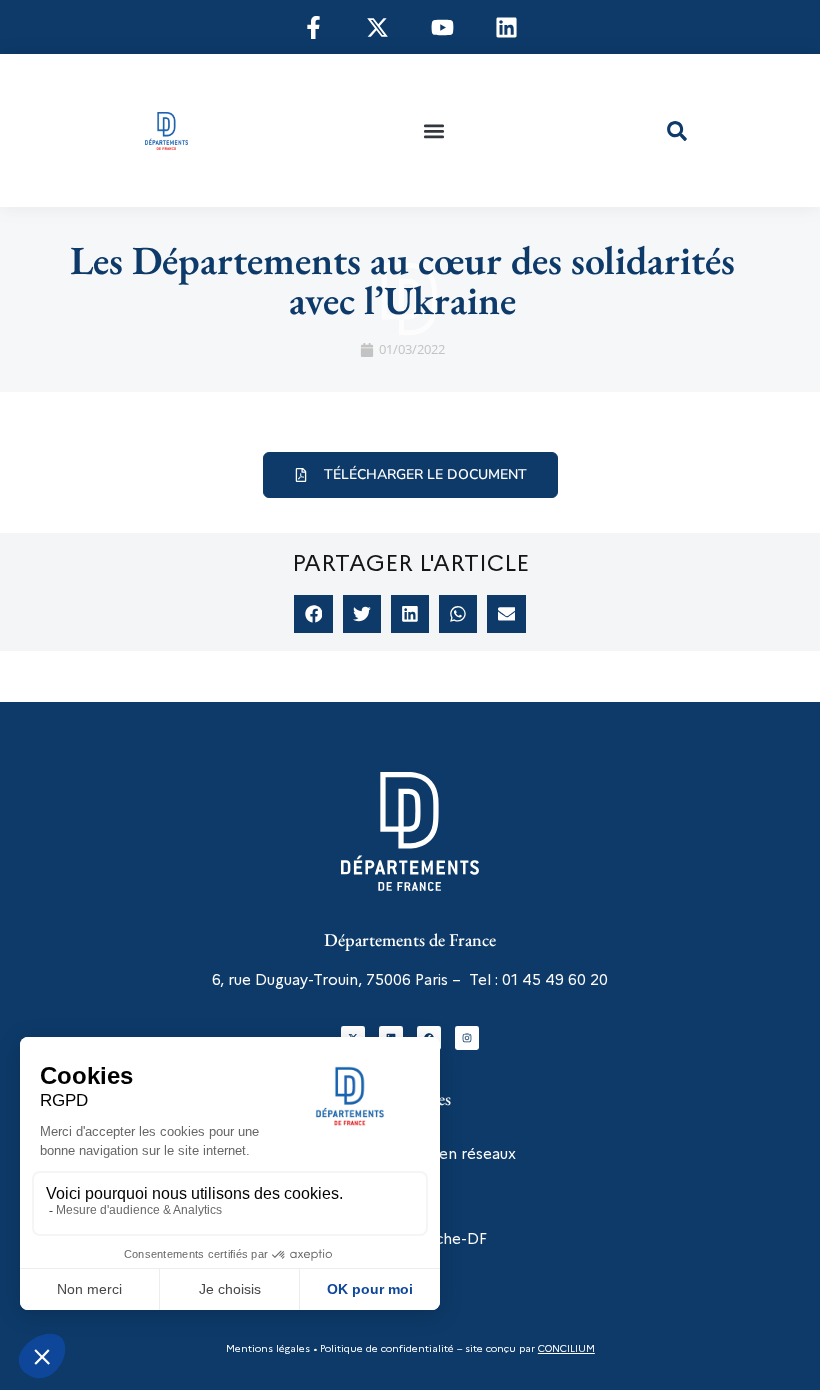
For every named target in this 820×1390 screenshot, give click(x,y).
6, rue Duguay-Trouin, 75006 (311, 980)
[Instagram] (467, 1038)
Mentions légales (268, 1348)
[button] (433, 130)
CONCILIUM (566, 1348)
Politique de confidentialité (385, 1348)
